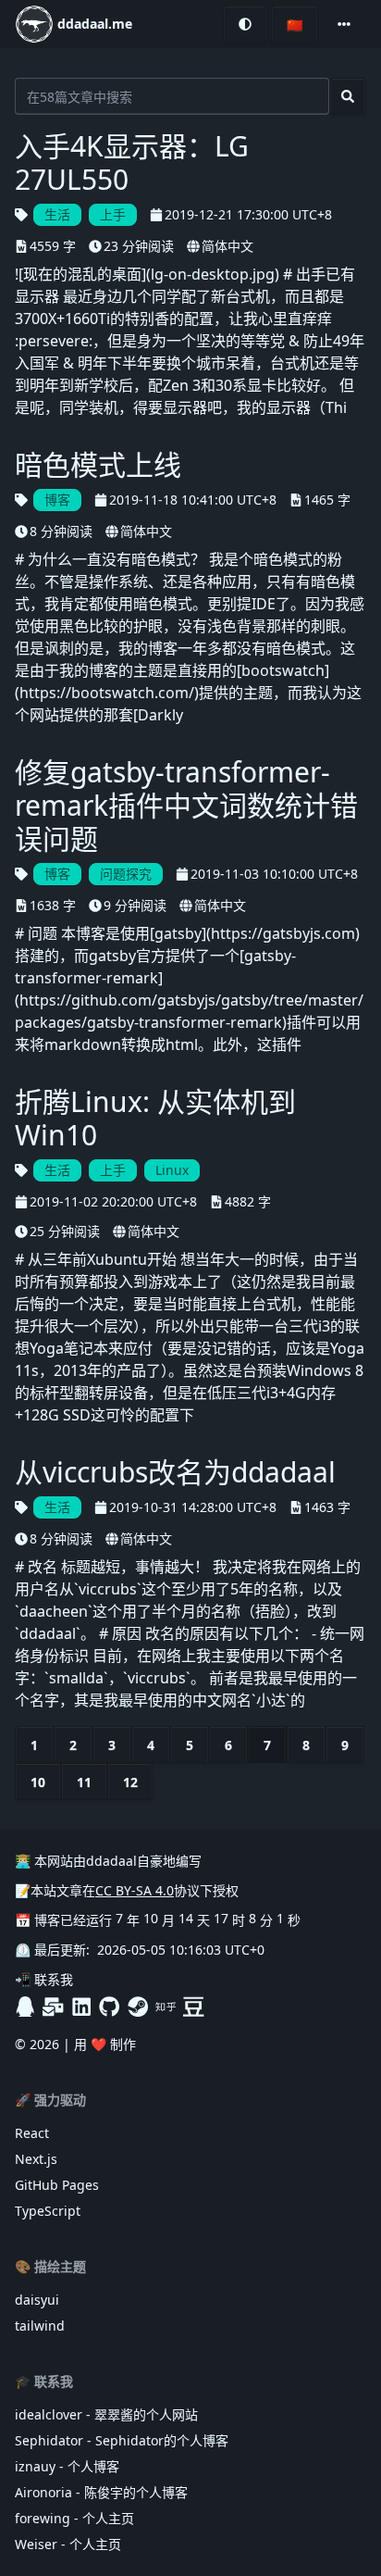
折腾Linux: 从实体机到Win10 (155, 1119)
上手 (113, 214)
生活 (57, 214)
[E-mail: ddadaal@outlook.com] (53, 2007)
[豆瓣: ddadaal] (193, 2007)
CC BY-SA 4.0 (135, 1890)
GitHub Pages (57, 2185)
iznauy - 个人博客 (67, 2466)
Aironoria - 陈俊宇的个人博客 (101, 2492)
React (32, 2133)
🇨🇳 (295, 25)
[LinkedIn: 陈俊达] (81, 2007)
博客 (57, 500)
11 (84, 1782)
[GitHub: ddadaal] (109, 2007)
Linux (172, 1170)
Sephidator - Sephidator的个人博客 (122, 2440)
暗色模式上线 (98, 465)
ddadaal (111, 1861)
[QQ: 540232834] (25, 2007)
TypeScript (48, 2211)
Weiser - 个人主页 (68, 2544)
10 (38, 1782)
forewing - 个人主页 (74, 2518)
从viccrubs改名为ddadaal (175, 1472)
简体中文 (227, 246)
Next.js (36, 2159)
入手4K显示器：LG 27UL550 (132, 163)
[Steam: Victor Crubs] (138, 2007)
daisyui (37, 2300)
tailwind (40, 2326)
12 (130, 1782)
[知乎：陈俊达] (166, 2007)
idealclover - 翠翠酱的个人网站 (106, 2414)
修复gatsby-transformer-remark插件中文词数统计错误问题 (186, 806)
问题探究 (126, 874)
